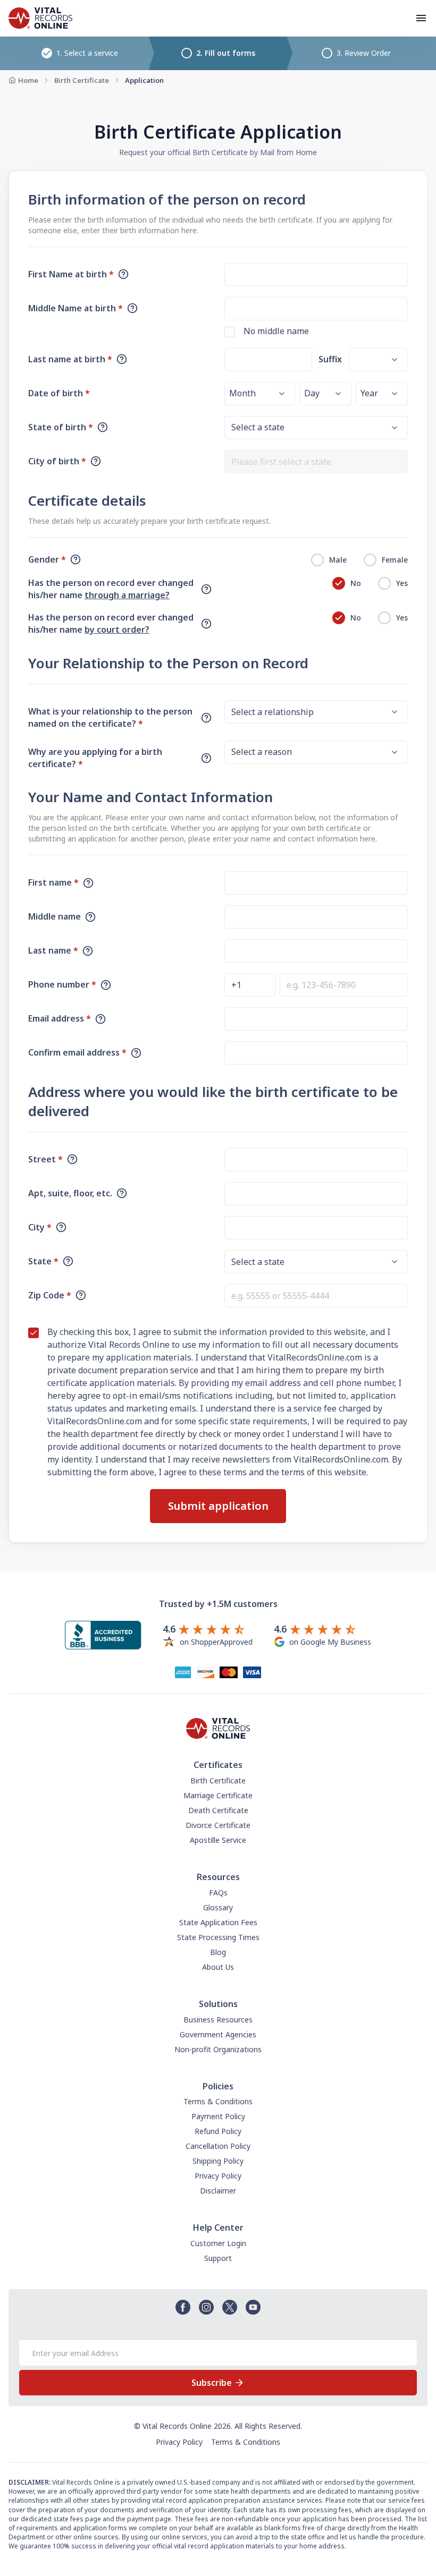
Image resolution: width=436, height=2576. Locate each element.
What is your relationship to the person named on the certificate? (110, 717)
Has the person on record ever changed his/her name (111, 589)
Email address (60, 1018)
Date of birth (59, 393)
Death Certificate (218, 1810)
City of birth (57, 461)
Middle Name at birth (76, 308)
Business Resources (218, 2020)
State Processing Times (218, 1937)
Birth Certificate (82, 80)
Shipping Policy (218, 2161)
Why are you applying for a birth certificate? (95, 758)
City (40, 1227)
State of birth (61, 427)
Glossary (218, 1907)
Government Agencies (218, 2034)
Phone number (62, 984)
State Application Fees (218, 1922)
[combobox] (316, 462)
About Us (218, 1967)
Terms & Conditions (218, 2101)
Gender (47, 559)
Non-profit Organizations (218, 2049)
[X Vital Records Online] (230, 2307)
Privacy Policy (218, 2176)
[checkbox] (230, 332)
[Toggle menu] (421, 18)
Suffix (330, 359)
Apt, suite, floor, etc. (70, 1193)
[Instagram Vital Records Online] (206, 2307)
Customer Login (218, 2243)
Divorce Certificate (218, 1825)
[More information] (123, 274)
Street (45, 1159)
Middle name (54, 916)
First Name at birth (71, 274)
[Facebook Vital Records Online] (183, 2307)
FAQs (218, 1893)
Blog (218, 1952)
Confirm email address (77, 1052)
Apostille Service (218, 1840)
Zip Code (50, 1295)
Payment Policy (218, 2116)
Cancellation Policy (218, 2146)
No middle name (276, 331)
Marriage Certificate (218, 1795)
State (43, 1261)
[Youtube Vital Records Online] (253, 2307)
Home (28, 80)
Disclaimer (218, 2191)
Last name (53, 950)
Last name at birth (70, 359)
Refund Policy (218, 2131)
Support (218, 2258)
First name (53, 882)
